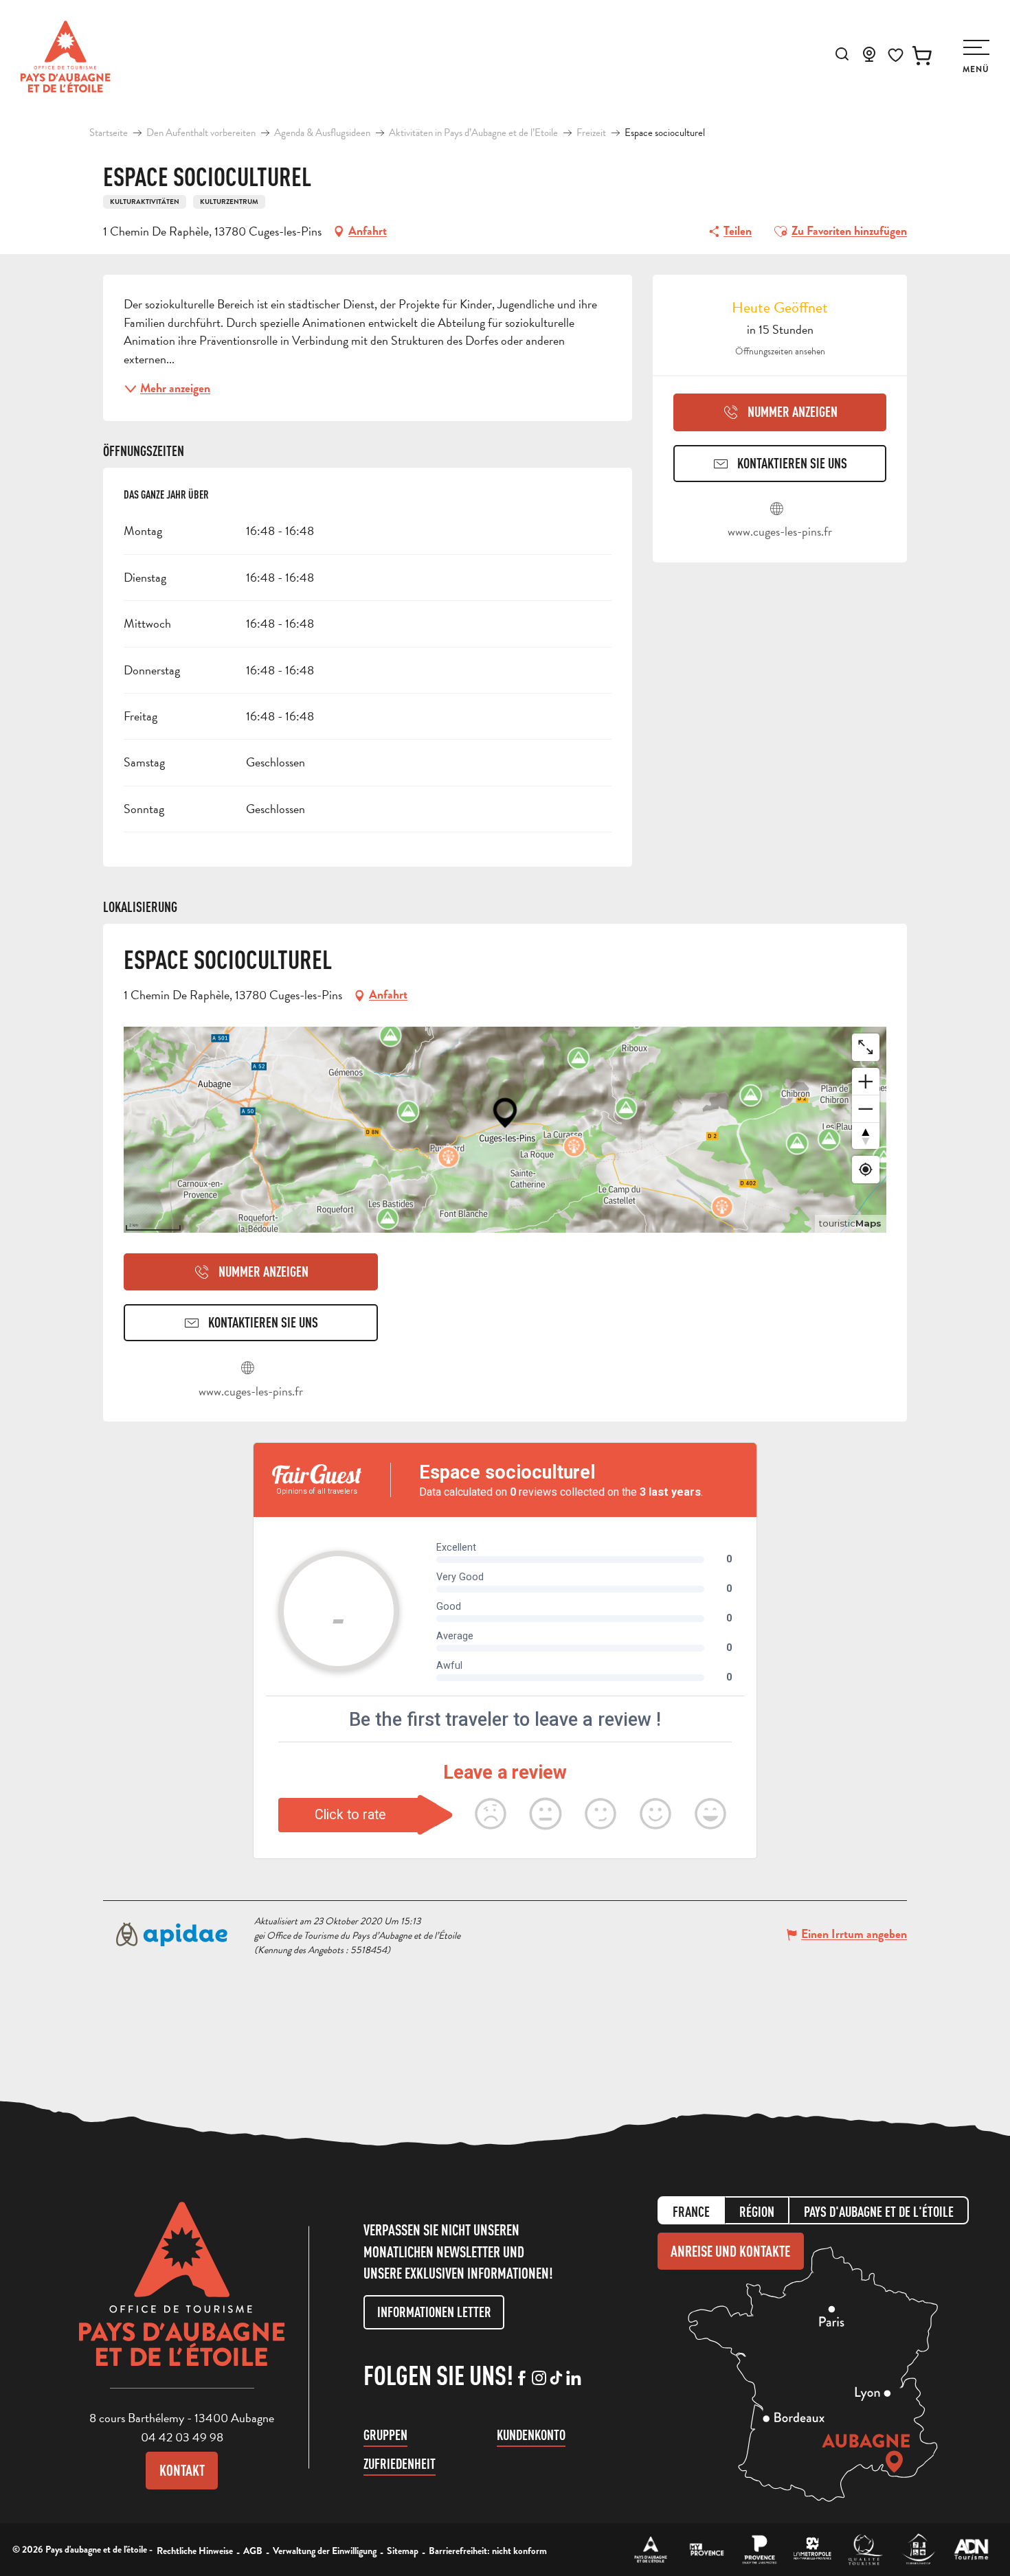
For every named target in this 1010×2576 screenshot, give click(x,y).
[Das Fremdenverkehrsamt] (651, 2550)
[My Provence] (707, 2550)
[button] (842, 54)
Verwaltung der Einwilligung (325, 2551)
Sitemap (403, 2551)
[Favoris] (896, 55)
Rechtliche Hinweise (195, 2551)
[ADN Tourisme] (971, 2550)
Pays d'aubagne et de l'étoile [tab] (879, 2212)
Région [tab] (757, 2212)
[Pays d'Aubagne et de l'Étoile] (66, 57)
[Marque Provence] (760, 2550)
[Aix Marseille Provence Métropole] (812, 2550)
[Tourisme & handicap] (918, 2550)
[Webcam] (869, 58)
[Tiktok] (556, 2379)
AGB (253, 2551)
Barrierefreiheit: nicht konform (488, 2551)
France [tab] (691, 2212)
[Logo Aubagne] (182, 2294)
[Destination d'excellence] (865, 2550)
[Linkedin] (573, 2379)
